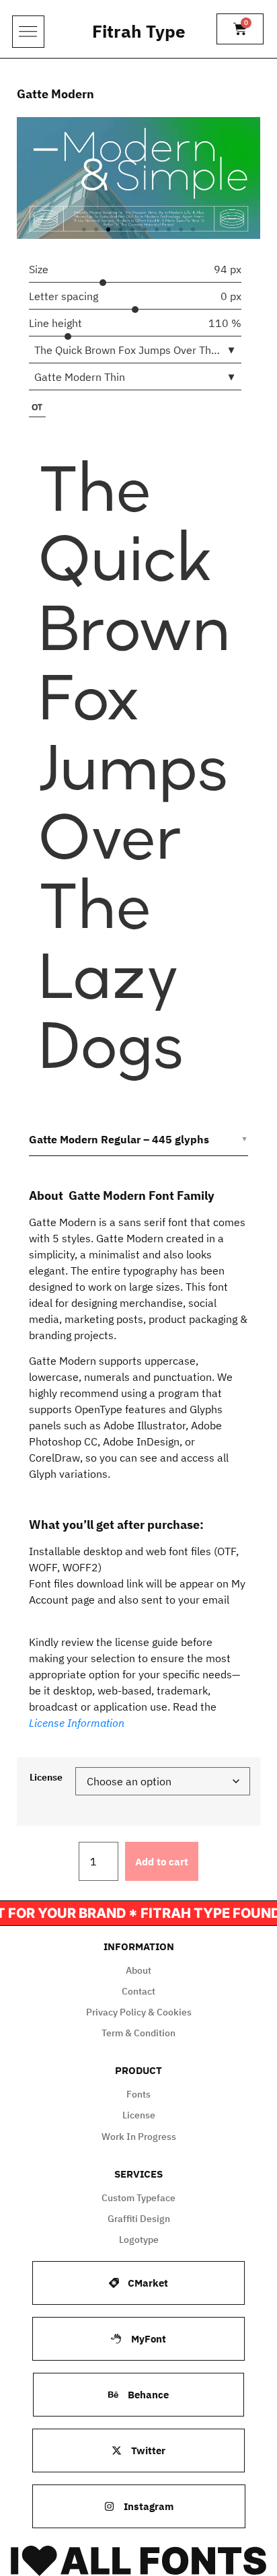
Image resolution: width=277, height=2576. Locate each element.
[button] (84, 229)
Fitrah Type (139, 31)
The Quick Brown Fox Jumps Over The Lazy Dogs (134, 768)
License (46, 1777)
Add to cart (162, 1862)
